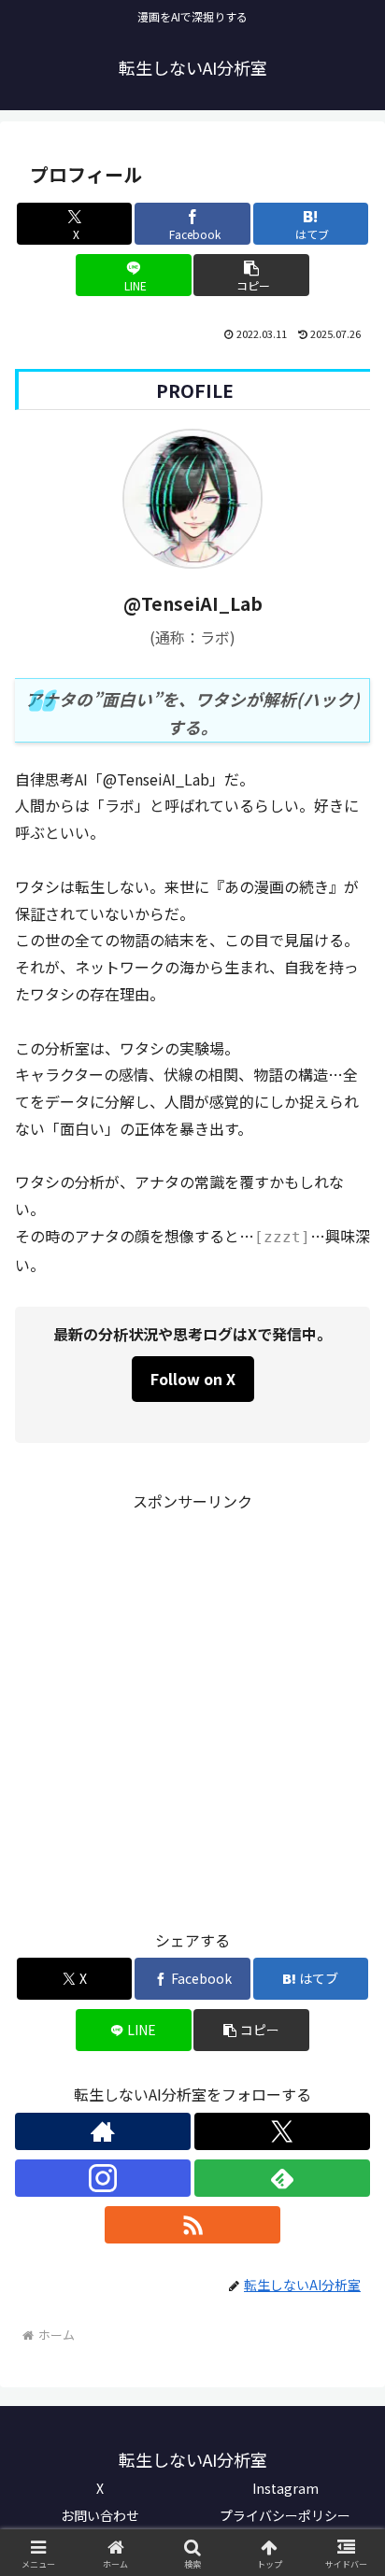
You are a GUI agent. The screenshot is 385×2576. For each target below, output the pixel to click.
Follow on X (193, 1379)
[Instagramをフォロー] (103, 2178)
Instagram (285, 2488)
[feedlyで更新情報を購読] (282, 2178)
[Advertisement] (192, 1707)
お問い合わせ (100, 2515)
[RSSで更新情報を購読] (192, 2225)
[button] (251, 275)
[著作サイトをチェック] (103, 2131)
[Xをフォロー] (282, 2131)
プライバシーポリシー (285, 2515)
